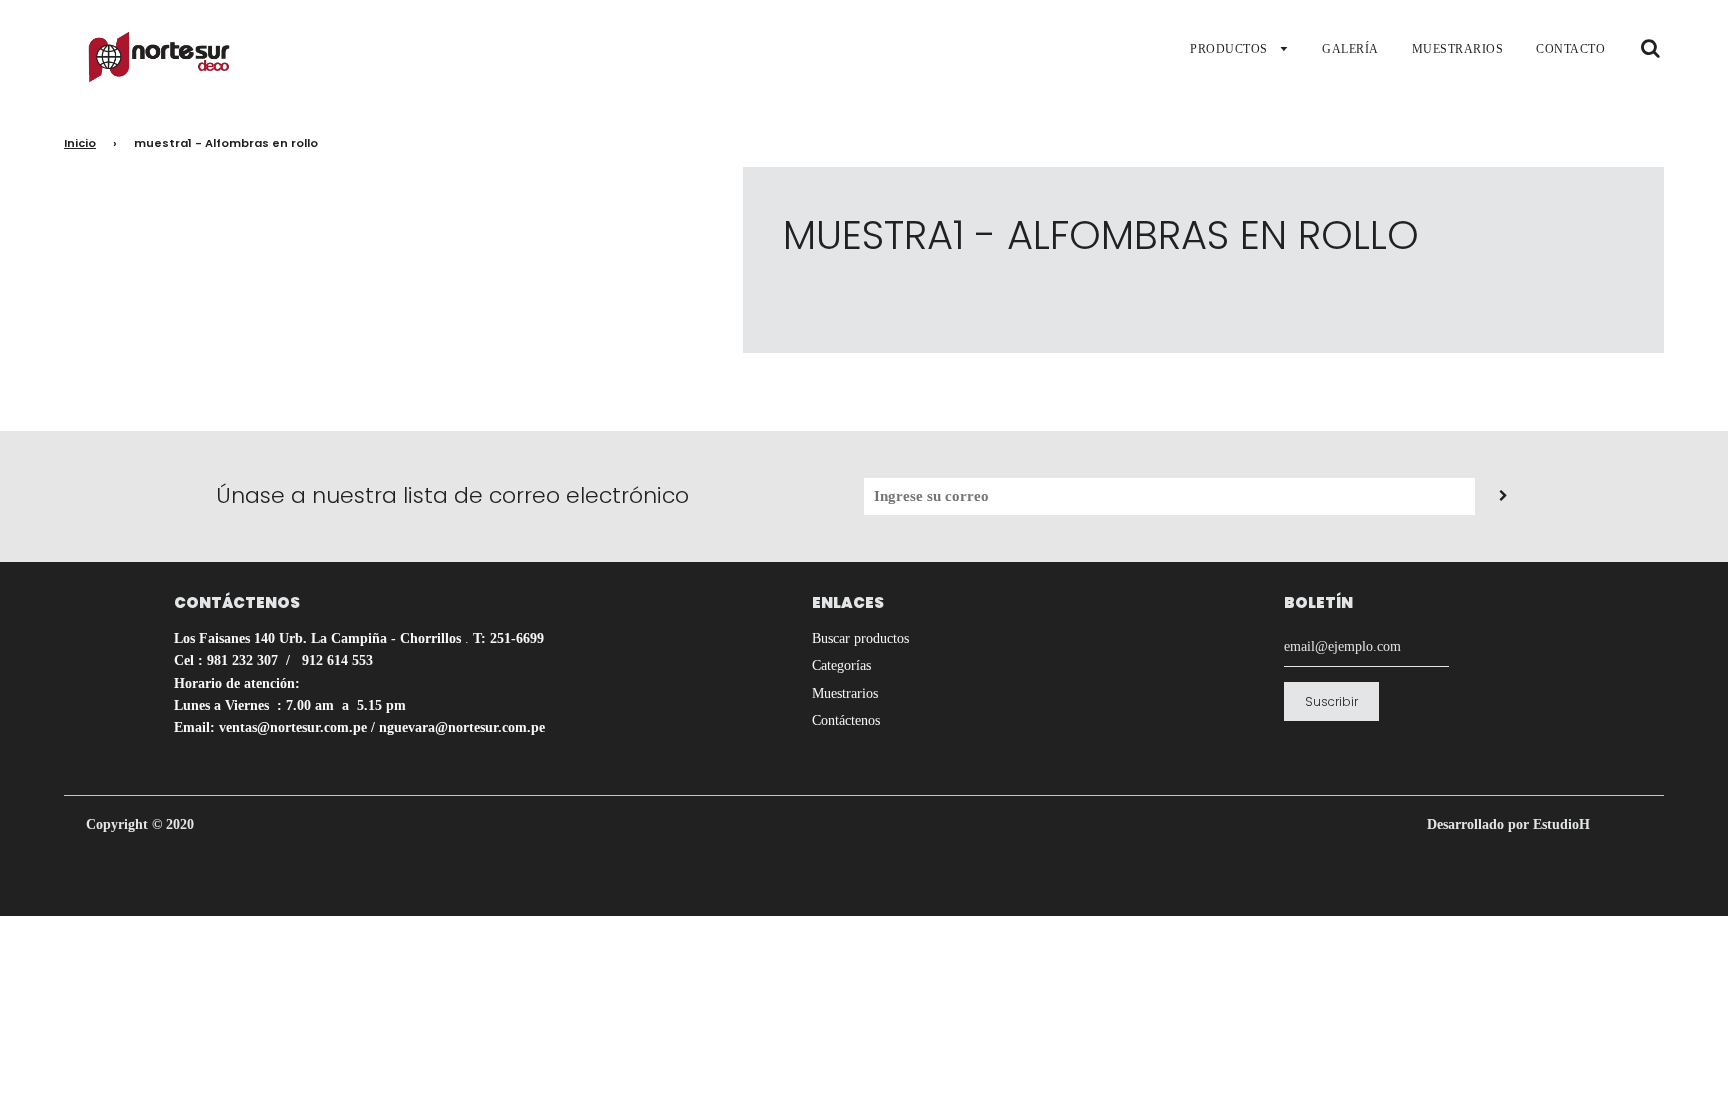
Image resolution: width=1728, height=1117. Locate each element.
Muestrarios (845, 693)
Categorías (841, 665)
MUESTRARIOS (1458, 49)
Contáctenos (846, 720)
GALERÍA (1350, 49)
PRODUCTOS (1230, 49)
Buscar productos (860, 638)
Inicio (80, 143)
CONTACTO (1570, 49)
